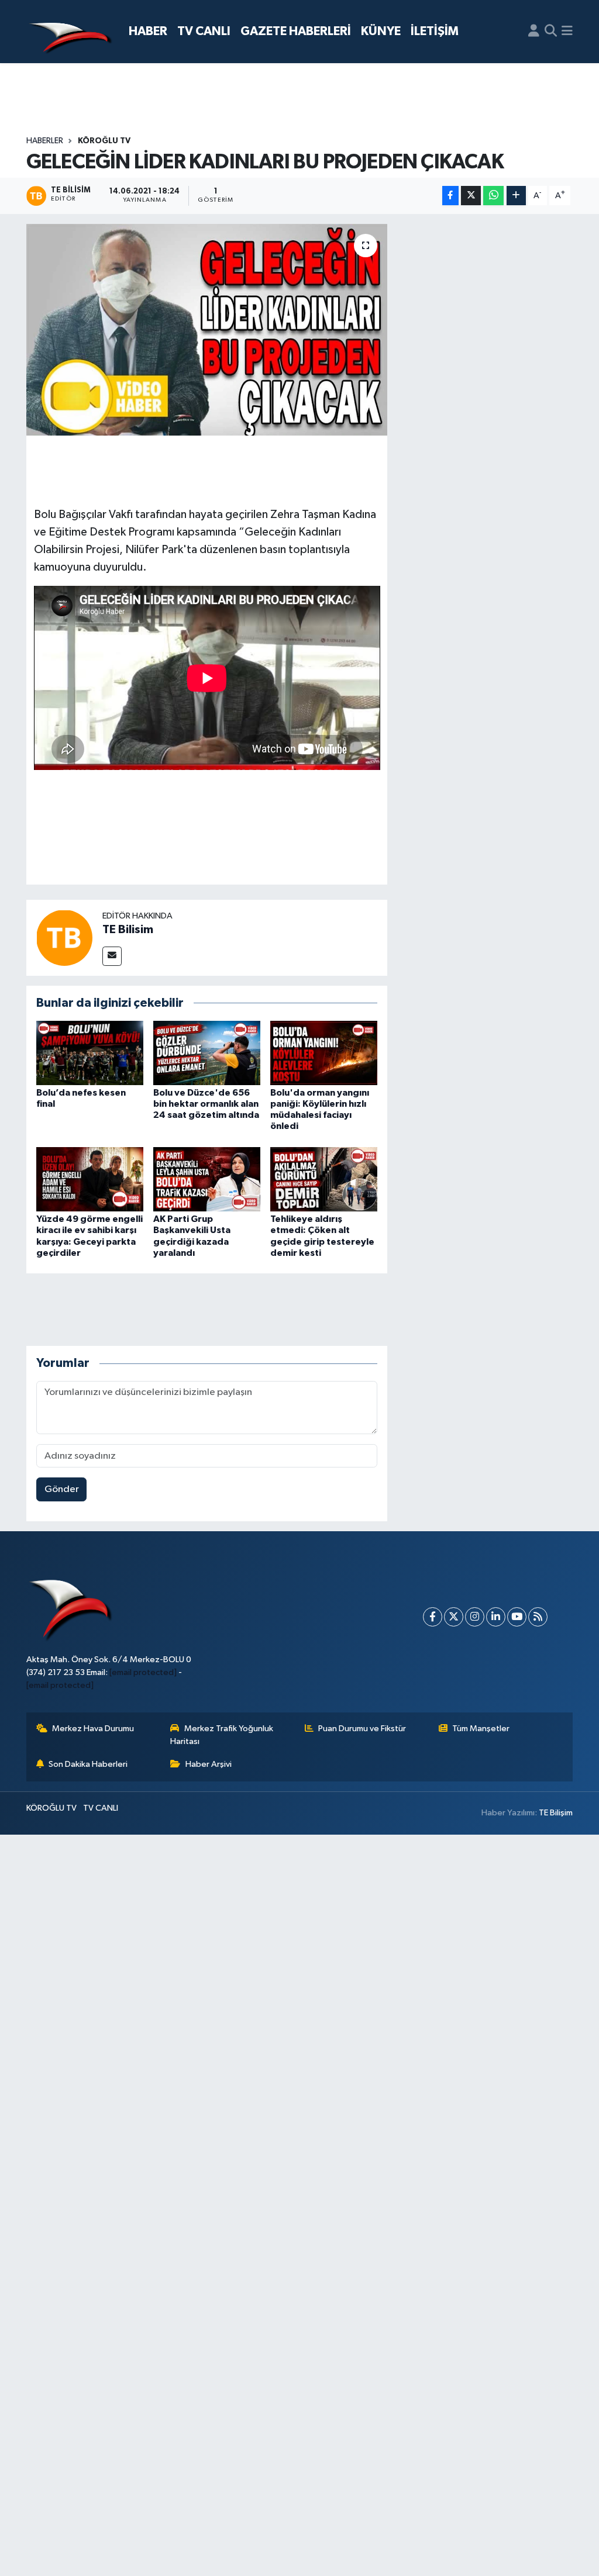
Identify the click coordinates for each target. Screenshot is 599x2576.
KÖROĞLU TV (104, 141)
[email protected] (143, 1672)
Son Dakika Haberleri (88, 1764)
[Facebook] (433, 1617)
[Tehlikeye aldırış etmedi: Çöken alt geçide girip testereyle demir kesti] (324, 1179)
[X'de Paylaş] (471, 196)
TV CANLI (204, 31)
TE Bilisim (128, 930)
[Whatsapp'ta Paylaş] (493, 196)
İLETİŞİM (435, 31)
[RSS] (538, 1617)
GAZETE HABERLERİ (296, 31)
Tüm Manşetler (481, 1729)
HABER (148, 31)
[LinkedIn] (496, 1617)
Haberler (45, 141)
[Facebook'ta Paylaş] (450, 196)
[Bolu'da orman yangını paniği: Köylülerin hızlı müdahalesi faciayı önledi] (324, 1053)
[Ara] (551, 32)
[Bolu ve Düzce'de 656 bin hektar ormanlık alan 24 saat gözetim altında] (207, 1053)
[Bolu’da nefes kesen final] (90, 1053)
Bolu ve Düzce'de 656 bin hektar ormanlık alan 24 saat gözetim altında (206, 1104)
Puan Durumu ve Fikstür (362, 1729)
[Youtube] (517, 1617)
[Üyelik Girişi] (534, 32)
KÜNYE (381, 31)
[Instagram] (475, 1617)
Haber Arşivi (209, 1764)
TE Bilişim (556, 1813)
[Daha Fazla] (516, 196)
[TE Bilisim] (64, 937)
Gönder (62, 1489)
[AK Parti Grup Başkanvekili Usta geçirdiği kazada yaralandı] (207, 1179)
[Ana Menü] (567, 32)
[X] (454, 1617)
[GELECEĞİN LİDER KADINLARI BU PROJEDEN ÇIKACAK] (207, 330)
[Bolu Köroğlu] (70, 32)
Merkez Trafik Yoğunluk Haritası (222, 1735)
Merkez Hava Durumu (93, 1729)
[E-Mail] (112, 956)
